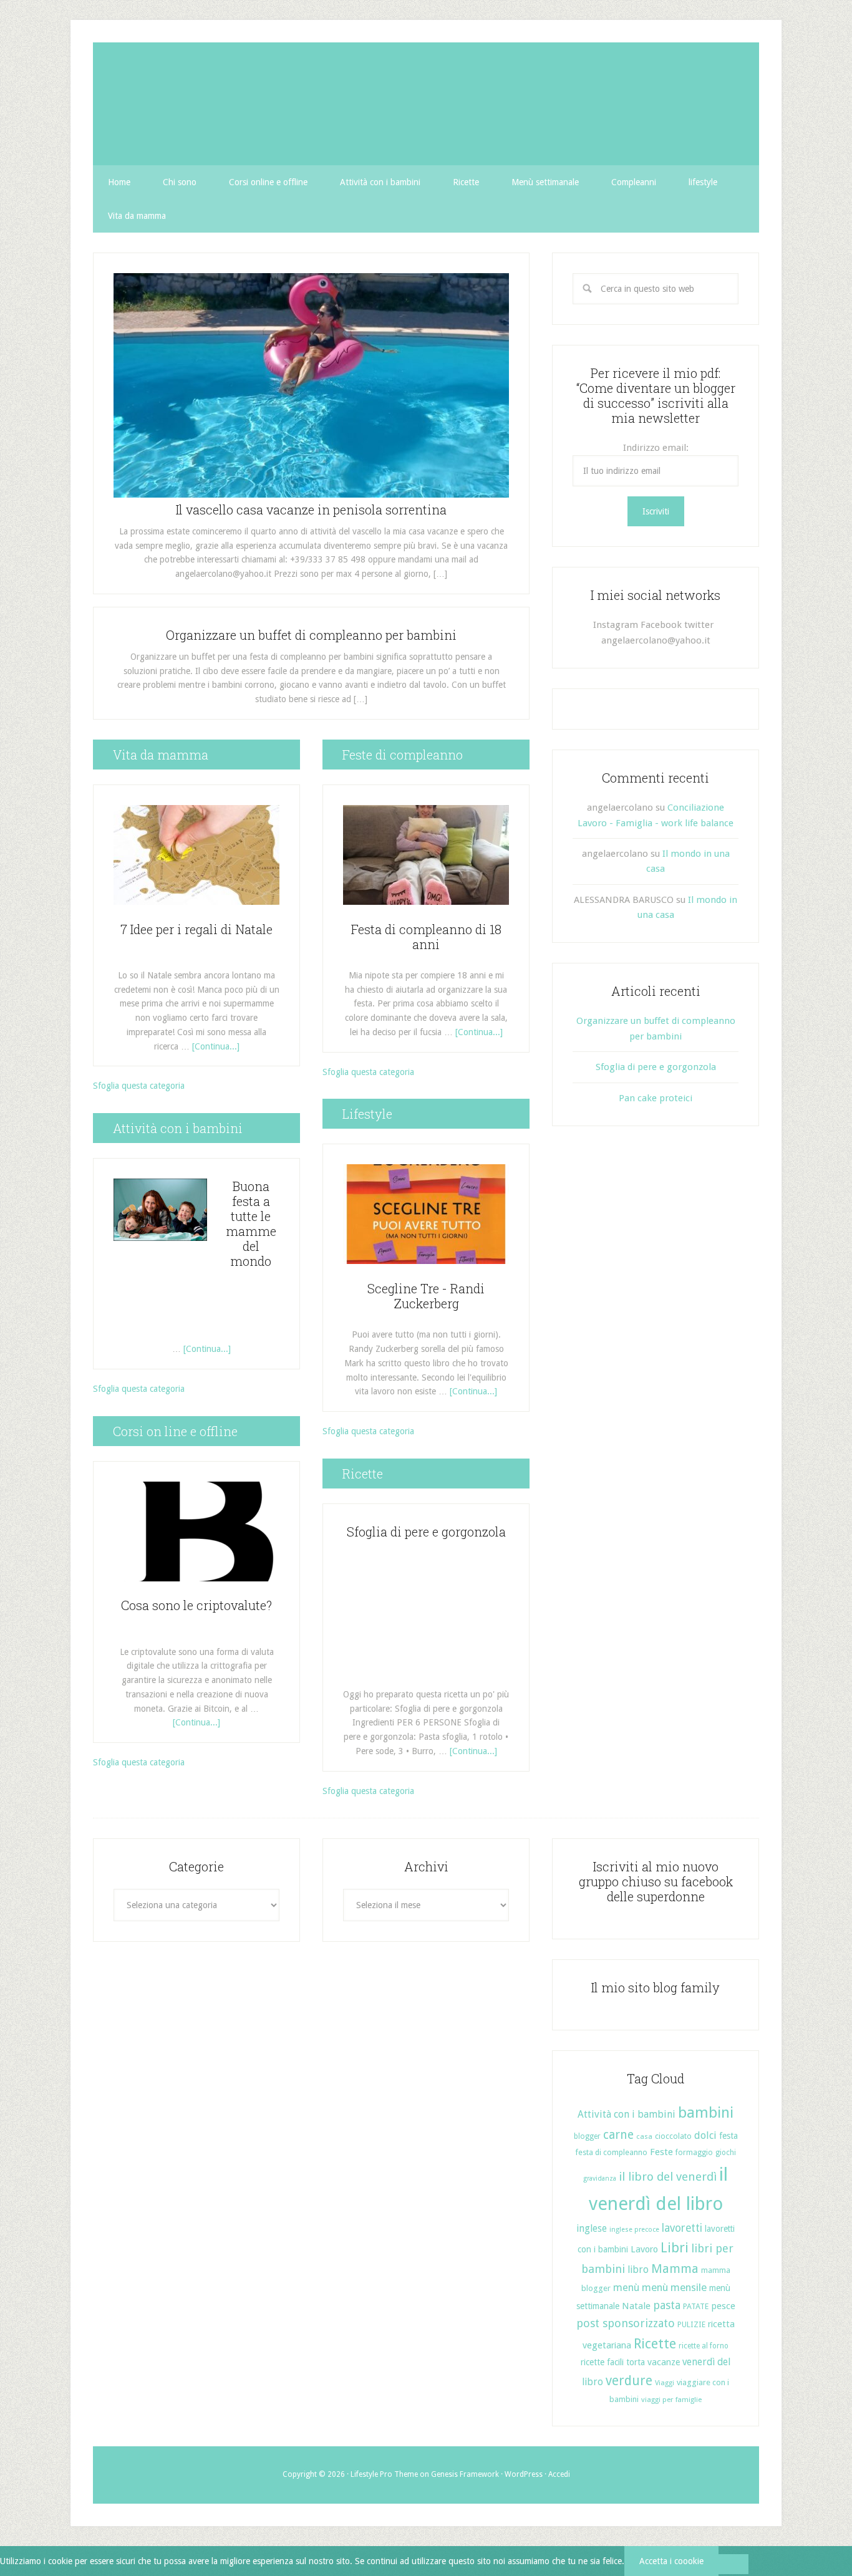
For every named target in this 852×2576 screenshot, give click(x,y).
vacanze (664, 2362)
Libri (675, 2248)
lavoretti (682, 2228)
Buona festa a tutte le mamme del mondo (251, 1223)
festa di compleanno (611, 2152)
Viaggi (665, 2383)
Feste (661, 2152)
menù (626, 2288)
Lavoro (644, 2249)
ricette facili (602, 2362)
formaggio (694, 2153)
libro (638, 2270)
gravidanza (600, 2178)
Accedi (559, 2474)
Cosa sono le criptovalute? (196, 1605)
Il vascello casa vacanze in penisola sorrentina (311, 509)
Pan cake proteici (656, 1098)
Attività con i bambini (627, 2114)
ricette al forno (704, 2346)
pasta (667, 2305)
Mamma (675, 2269)
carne (618, 2135)
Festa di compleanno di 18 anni (426, 937)
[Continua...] (216, 1046)
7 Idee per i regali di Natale (196, 929)
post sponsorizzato (626, 2323)
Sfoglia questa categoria (139, 1086)
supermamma (426, 104)
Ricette (655, 2344)
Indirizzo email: (656, 448)
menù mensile (674, 2287)
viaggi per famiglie (671, 2400)
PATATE (696, 2306)
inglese (592, 2228)
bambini (706, 2113)
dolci (705, 2135)
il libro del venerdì (668, 2177)
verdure (629, 2381)
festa (729, 2136)
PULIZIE (691, 2324)
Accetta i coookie (671, 2561)
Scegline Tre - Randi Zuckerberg (426, 1296)
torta (636, 2362)
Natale (636, 2306)
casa (644, 2136)
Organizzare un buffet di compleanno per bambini (311, 635)
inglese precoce (634, 2230)
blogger (587, 2136)
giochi (726, 2153)
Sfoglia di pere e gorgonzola (426, 1532)
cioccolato (673, 2136)
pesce (723, 2306)
